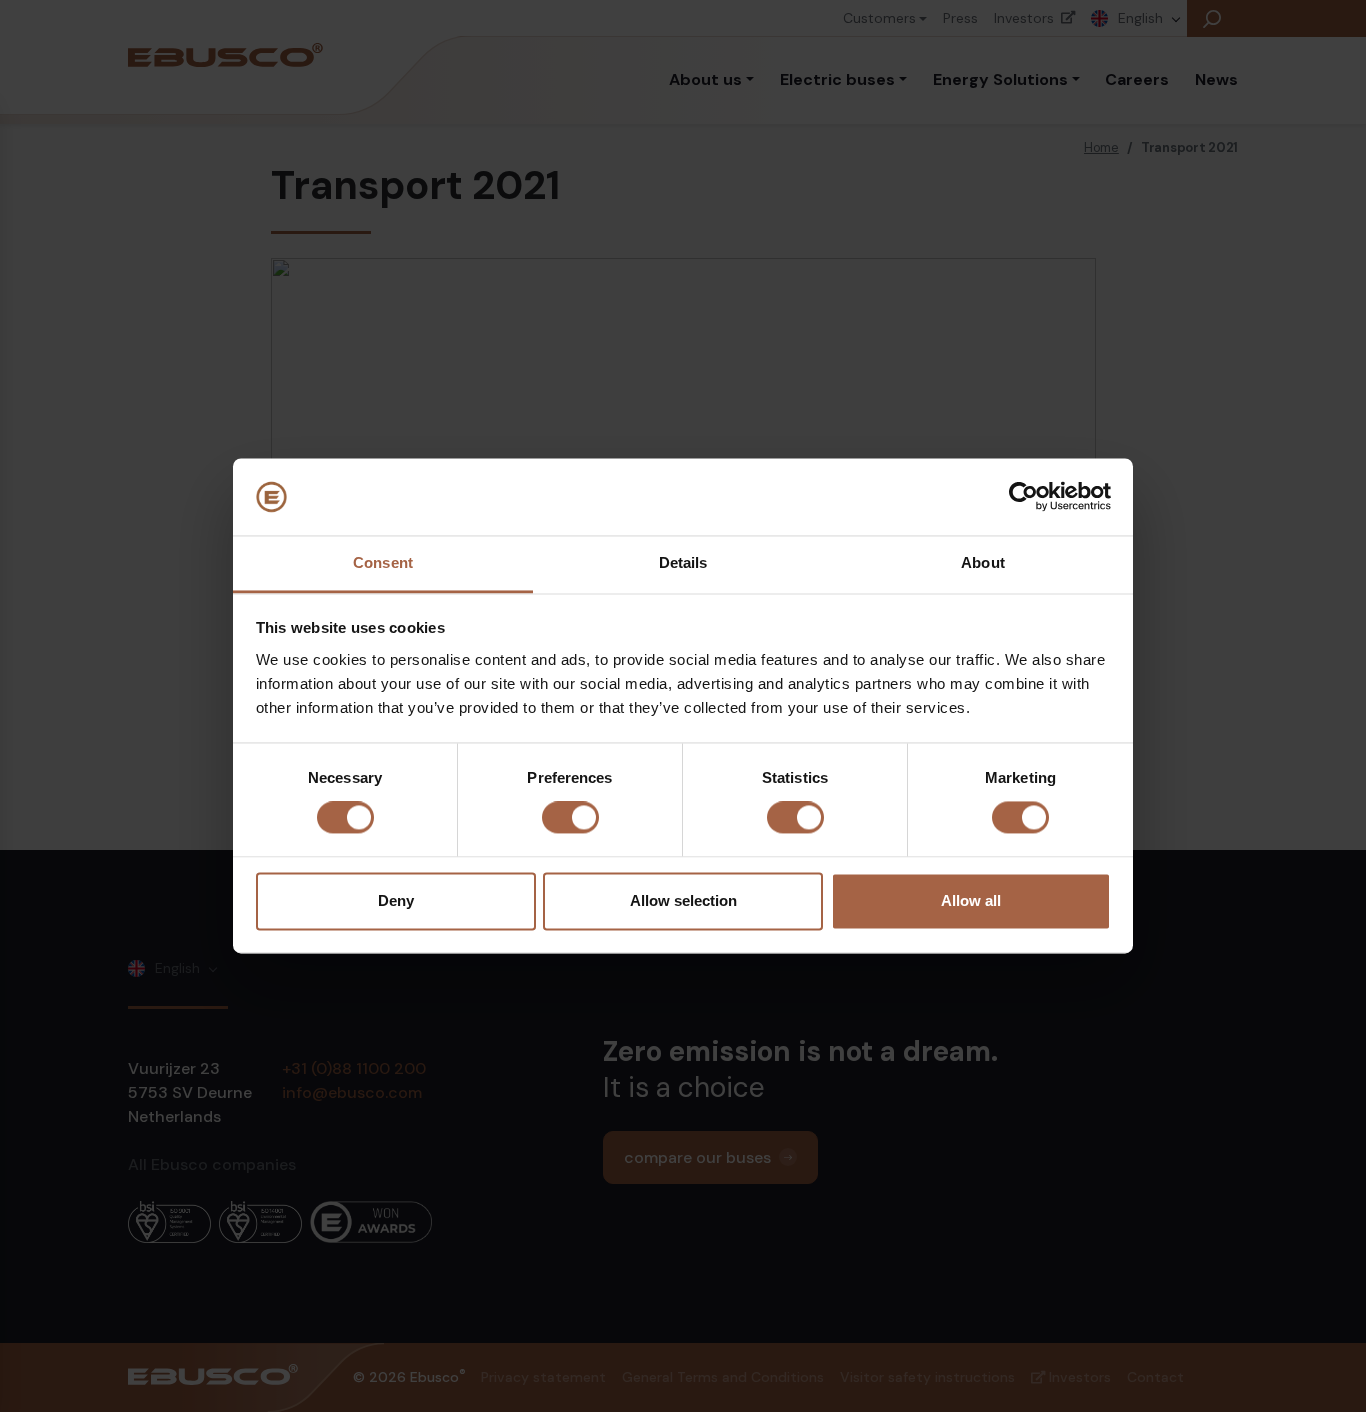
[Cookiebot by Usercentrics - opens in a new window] (1023, 497)
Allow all (971, 900)
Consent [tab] (383, 562)
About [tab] (983, 562)
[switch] (570, 818)
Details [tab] (683, 562)
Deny (396, 900)
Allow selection (683, 900)
